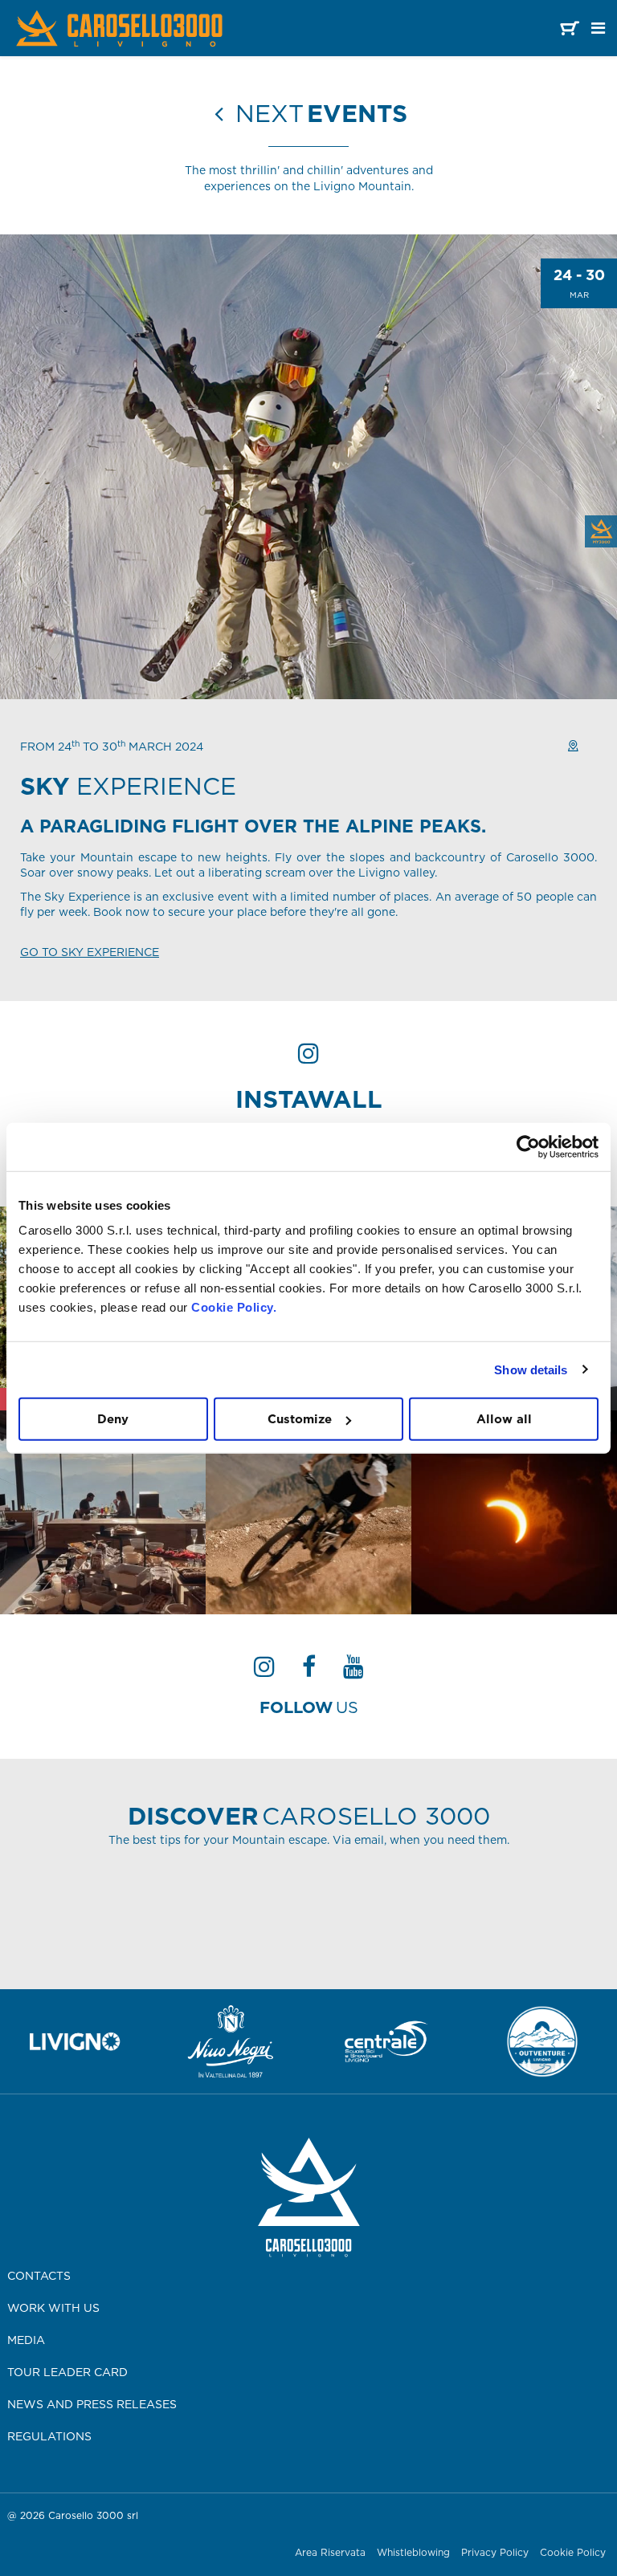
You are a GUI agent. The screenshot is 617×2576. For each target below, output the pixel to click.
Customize (300, 1419)
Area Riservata (330, 2552)
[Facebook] (309, 1671)
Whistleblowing (413, 2552)
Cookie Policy (573, 2552)
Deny (113, 1419)
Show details (531, 1369)
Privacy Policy (495, 2552)
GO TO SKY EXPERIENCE (90, 952)
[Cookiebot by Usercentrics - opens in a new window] (528, 1146)
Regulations (49, 2436)
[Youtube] (353, 1671)
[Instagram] (264, 1671)
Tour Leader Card (67, 2372)
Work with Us (53, 2308)
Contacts (39, 2276)
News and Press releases (92, 2404)
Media (26, 2340)
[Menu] (598, 28)
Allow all (504, 1419)
